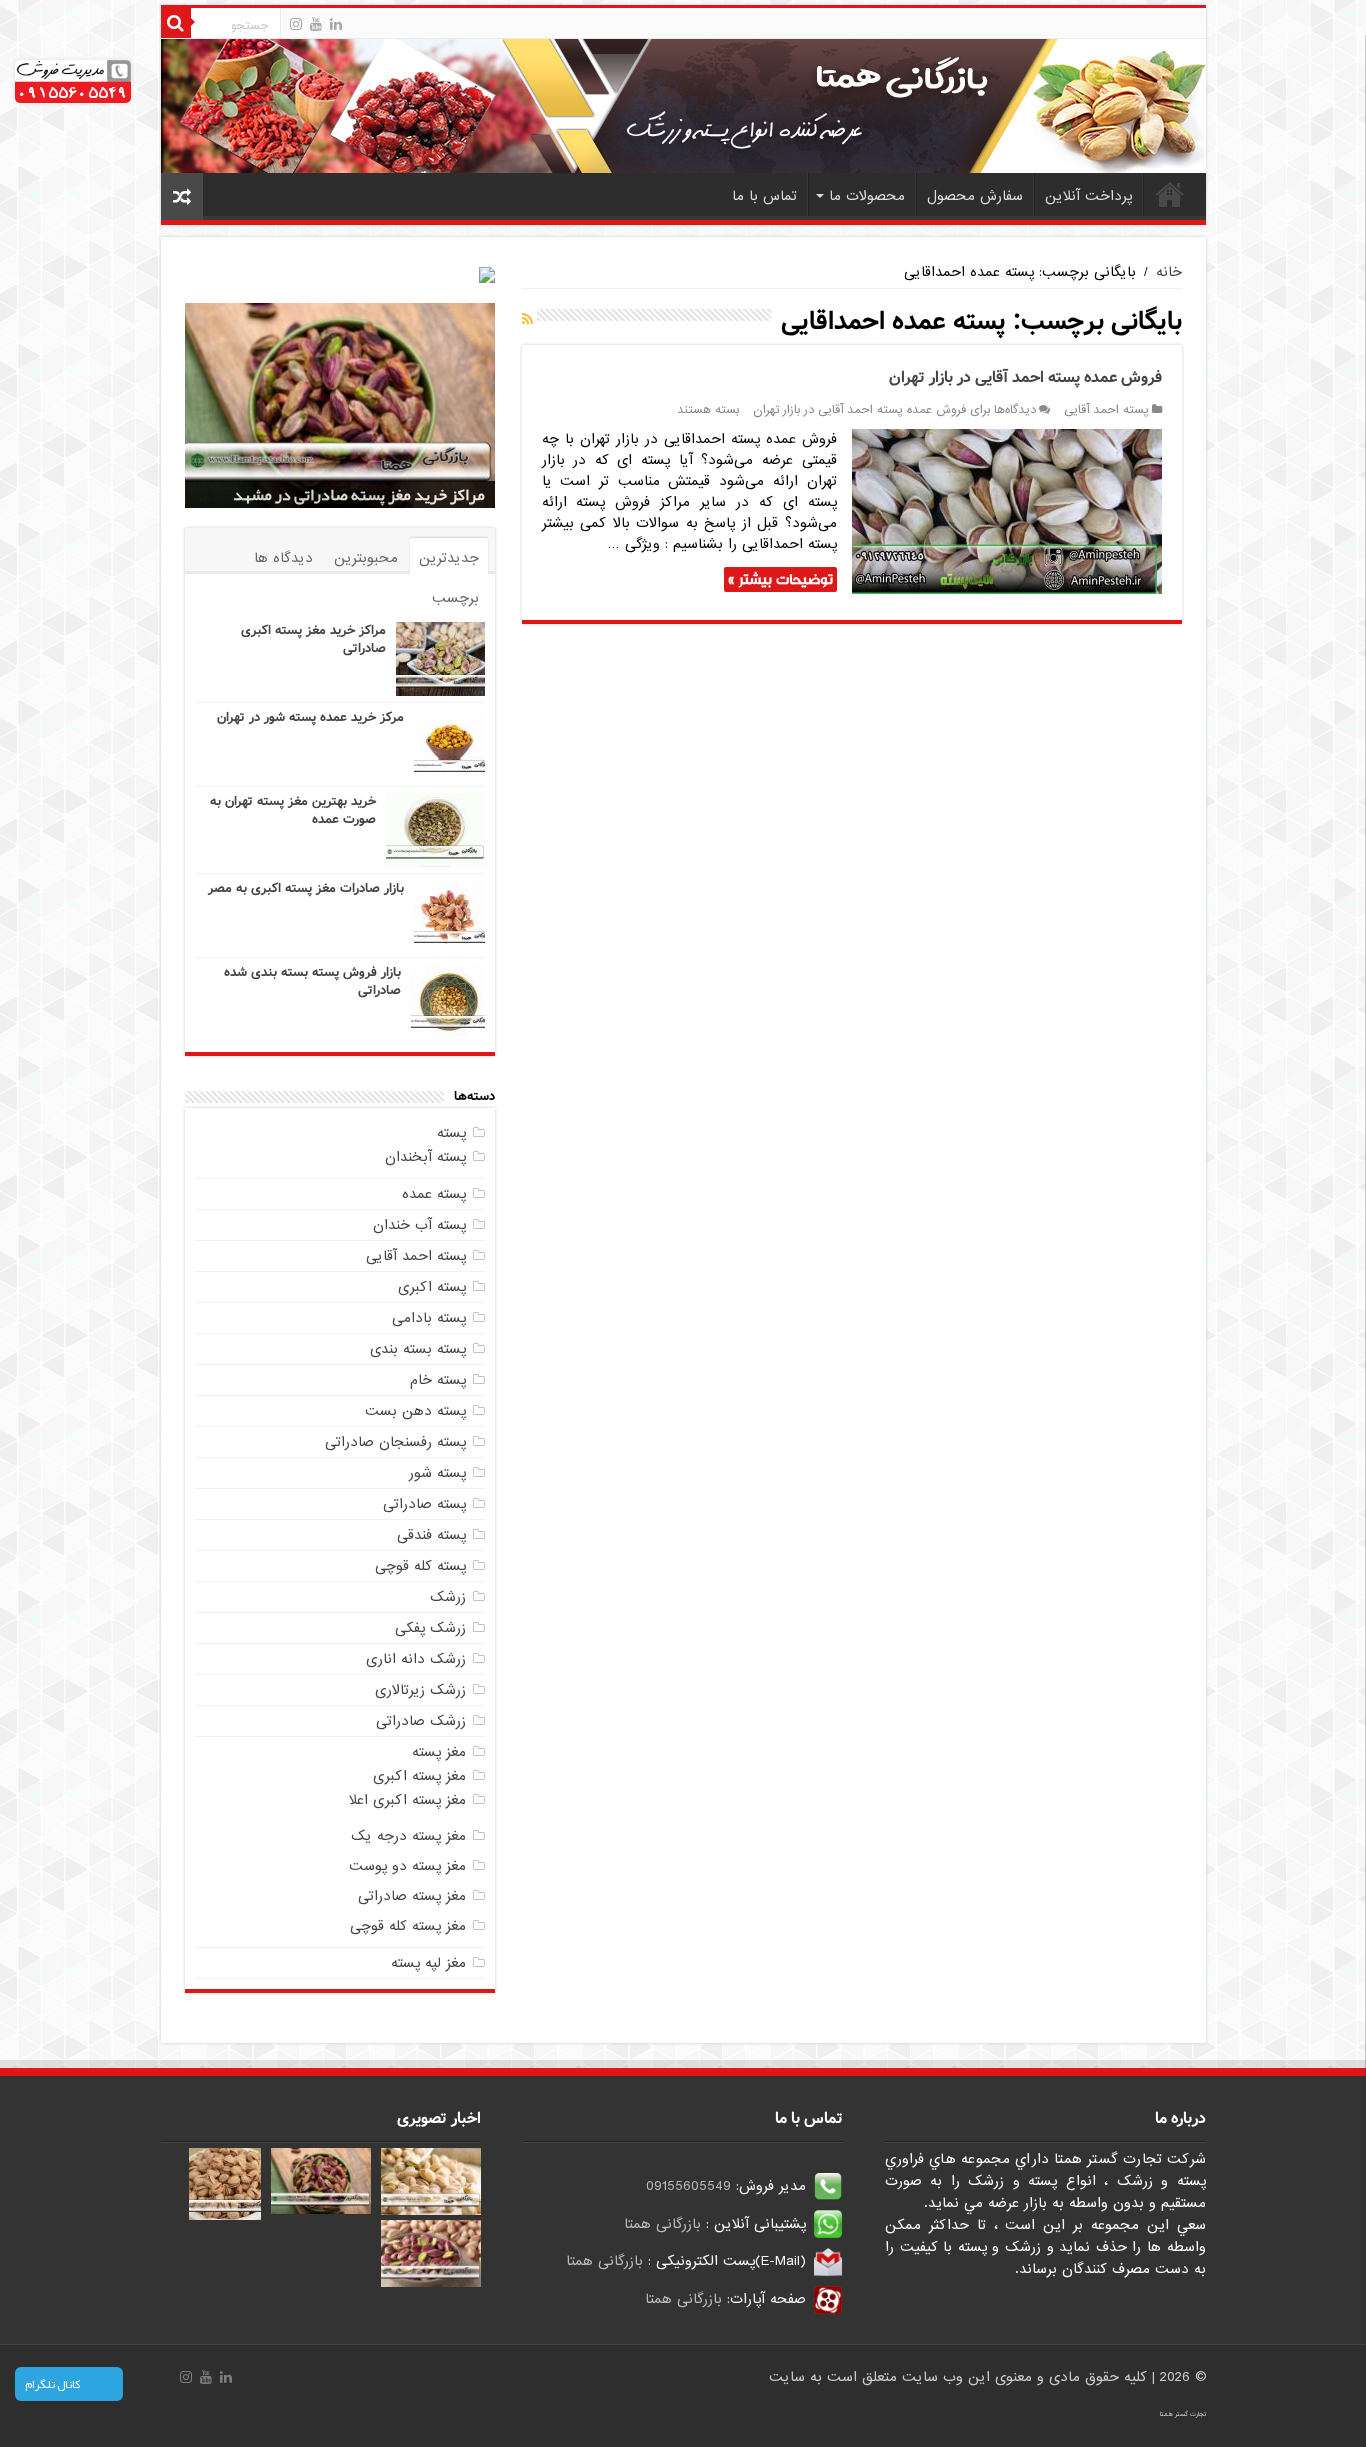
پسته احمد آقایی (1106, 410)
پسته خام (438, 1380)
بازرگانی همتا (662, 2224)
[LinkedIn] (336, 24)
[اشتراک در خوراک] (527, 320)
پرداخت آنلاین (1088, 196)
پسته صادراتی (424, 1504)
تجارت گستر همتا (1183, 2414)
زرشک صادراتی (421, 1721)
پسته (451, 1133)
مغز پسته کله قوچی (408, 1926)
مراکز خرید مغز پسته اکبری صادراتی (313, 639)
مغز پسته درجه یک (408, 1836)
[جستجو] (176, 23)
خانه (1170, 194)
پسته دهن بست (415, 1411)
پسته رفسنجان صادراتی (395, 1442)
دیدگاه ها (283, 558)
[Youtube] (316, 24)
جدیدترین (449, 558)
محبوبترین (366, 558)
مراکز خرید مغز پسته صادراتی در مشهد (359, 495)
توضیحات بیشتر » (780, 579)
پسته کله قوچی (420, 1566)
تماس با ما (764, 196)
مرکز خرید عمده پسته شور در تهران (310, 717)
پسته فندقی (431, 1535)
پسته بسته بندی (418, 1349)
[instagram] (296, 24)
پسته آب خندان (419, 1225)
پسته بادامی (429, 1318)
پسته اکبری (432, 1287)
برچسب (455, 598)
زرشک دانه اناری (416, 1659)
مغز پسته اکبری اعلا (407, 1800)
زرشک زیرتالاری (420, 1690)
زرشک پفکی (430, 1628)
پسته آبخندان (425, 1157)
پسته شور (437, 1473)
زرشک (448, 1597)
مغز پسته (439, 1752)
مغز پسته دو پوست (407, 1866)
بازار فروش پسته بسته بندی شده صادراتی (312, 981)
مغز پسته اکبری (419, 1776)
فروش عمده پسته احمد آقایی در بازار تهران (1025, 377)
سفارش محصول (975, 196)
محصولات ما (867, 196)
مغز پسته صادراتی (412, 1896)
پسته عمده (434, 1194)
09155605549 (688, 2186)
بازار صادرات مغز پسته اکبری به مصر (306, 888)
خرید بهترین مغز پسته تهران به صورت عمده (293, 810)
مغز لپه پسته (428, 1963)
